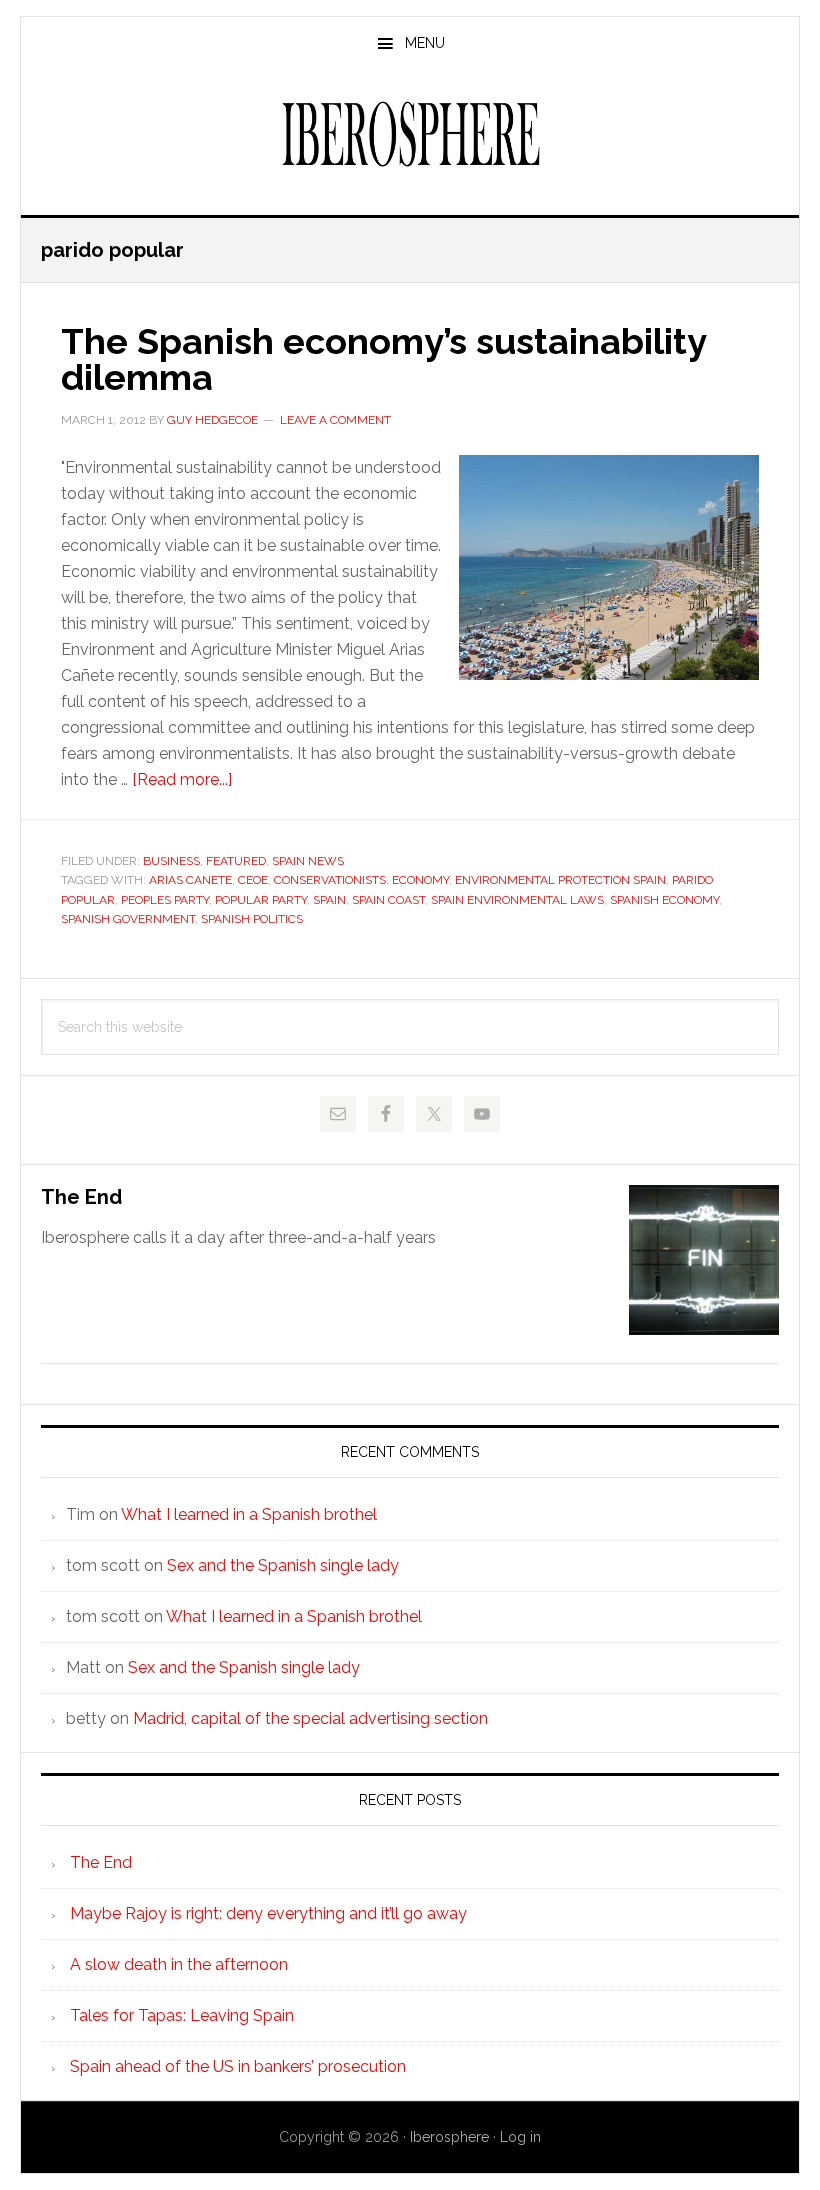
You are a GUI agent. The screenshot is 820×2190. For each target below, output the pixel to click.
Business (171, 861)
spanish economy (664, 900)
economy (420, 880)
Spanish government (128, 919)
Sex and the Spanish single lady (283, 1565)
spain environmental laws (517, 900)
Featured (236, 861)
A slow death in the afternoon (179, 1964)
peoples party (165, 900)
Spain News (308, 861)
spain (329, 900)
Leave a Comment (335, 420)
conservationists (330, 880)
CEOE (253, 880)
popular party (261, 900)
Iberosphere (410, 134)
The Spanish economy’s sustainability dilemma (383, 359)
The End (81, 1197)
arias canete (190, 880)
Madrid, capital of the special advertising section (310, 1718)
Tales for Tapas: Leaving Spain (182, 2015)
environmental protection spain (560, 880)
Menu (425, 43)
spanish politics (252, 919)
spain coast (388, 900)
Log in (520, 2137)
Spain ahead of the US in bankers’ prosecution (238, 2066)
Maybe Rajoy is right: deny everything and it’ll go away (268, 1913)
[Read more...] (182, 779)
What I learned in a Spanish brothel (249, 1514)
